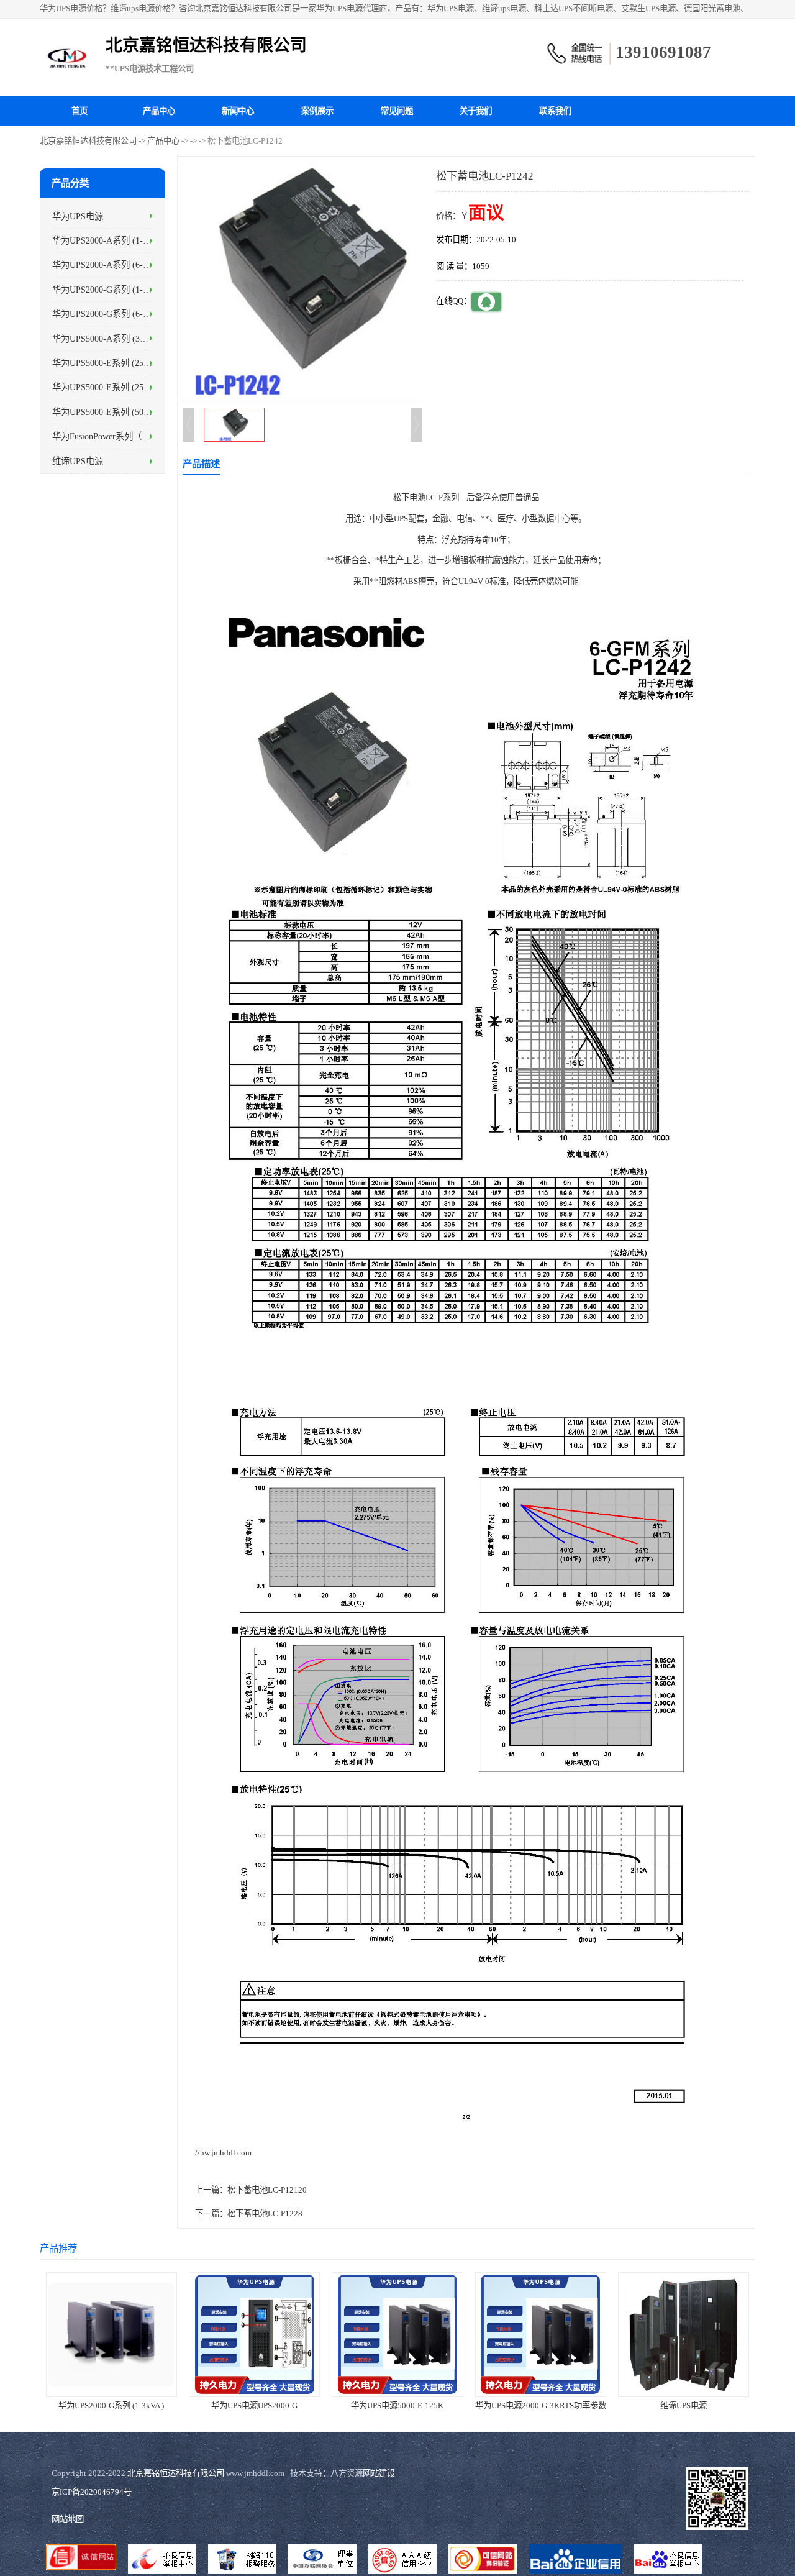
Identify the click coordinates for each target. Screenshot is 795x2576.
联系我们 (555, 111)
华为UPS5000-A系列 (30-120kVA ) (116, 338)
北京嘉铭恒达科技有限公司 (88, 141)
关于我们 (476, 111)
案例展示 (317, 111)
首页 (79, 111)
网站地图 (68, 2519)
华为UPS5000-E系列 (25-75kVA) (113, 363)
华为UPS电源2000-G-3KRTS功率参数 (541, 2405)
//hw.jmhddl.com (223, 2153)
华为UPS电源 (78, 216)
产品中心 (159, 111)
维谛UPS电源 (78, 460)
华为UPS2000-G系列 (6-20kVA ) (112, 314)
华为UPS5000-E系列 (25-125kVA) (115, 387)
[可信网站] (483, 2560)
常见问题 (397, 111)
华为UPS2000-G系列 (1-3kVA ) (110, 289)
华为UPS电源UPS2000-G (254, 2405)
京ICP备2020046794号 (92, 2492)
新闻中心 (238, 111)
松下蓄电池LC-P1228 (265, 2213)
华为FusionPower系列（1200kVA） (118, 436)
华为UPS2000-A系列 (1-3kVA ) (110, 240)
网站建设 (379, 2473)
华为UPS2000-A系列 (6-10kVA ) (112, 265)
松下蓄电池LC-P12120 (267, 2190)
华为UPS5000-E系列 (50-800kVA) (115, 411)
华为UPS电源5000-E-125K (397, 2405)
